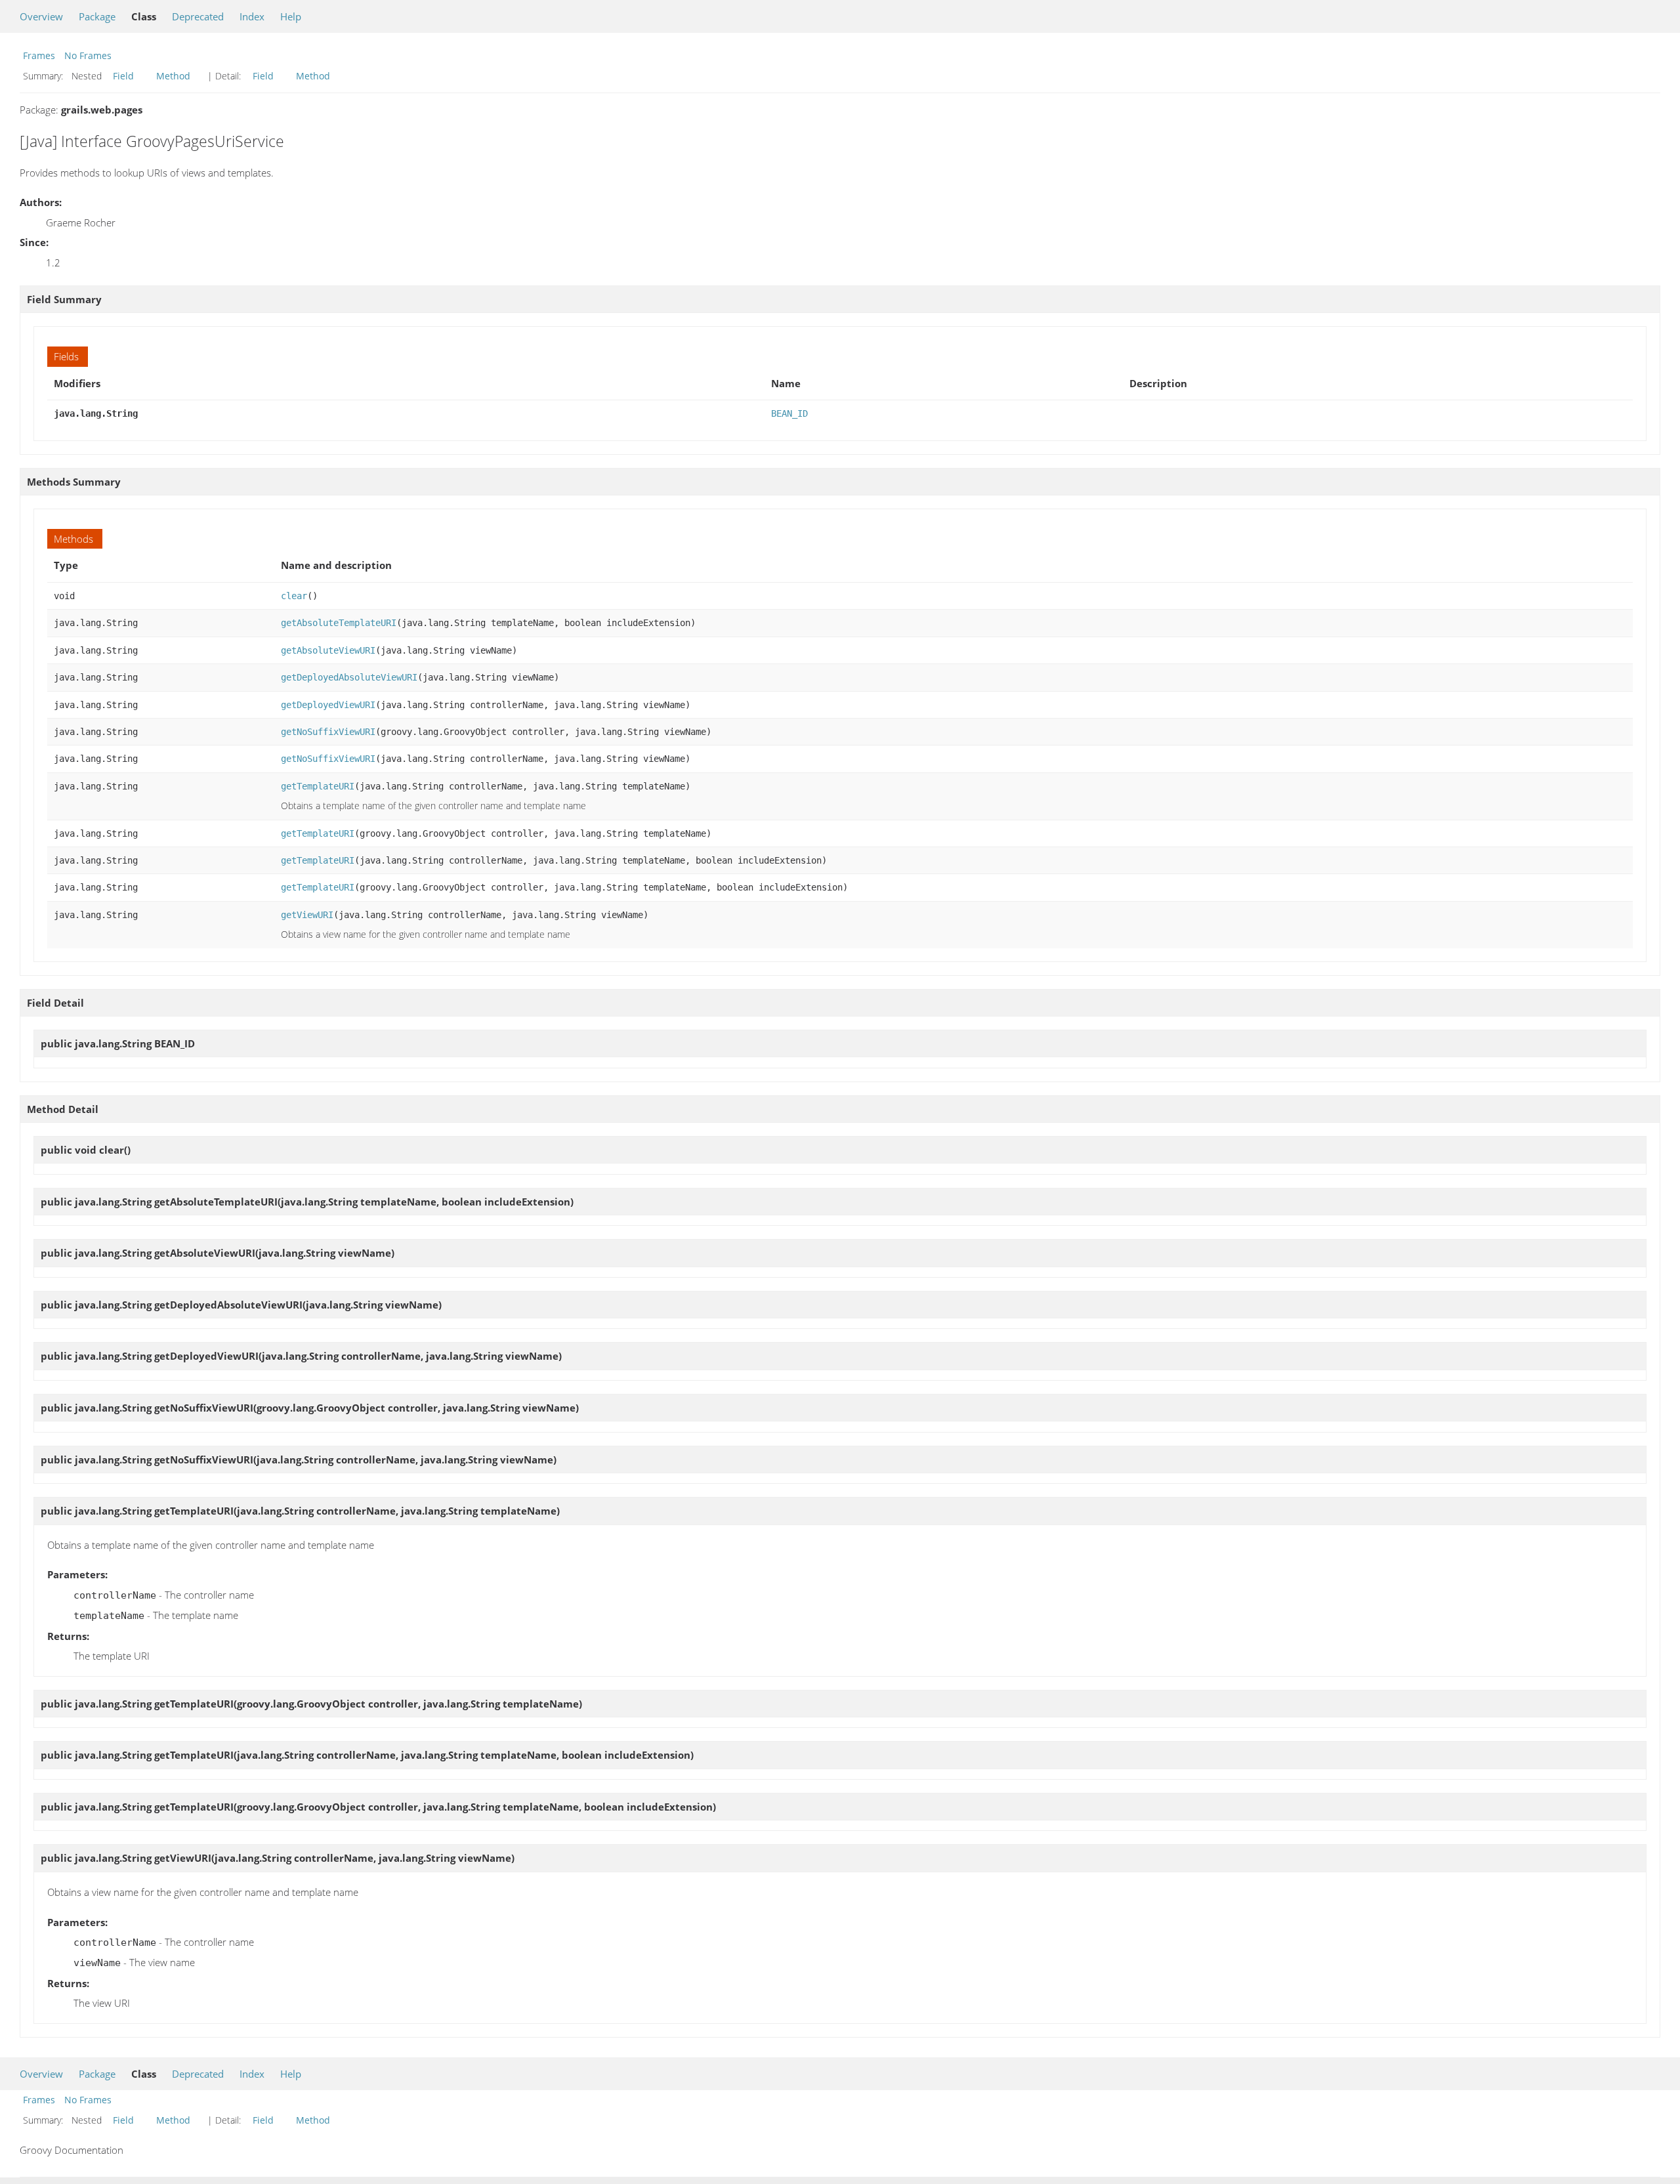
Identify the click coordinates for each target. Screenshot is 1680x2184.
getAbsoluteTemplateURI (339, 623)
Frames (39, 55)
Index (252, 16)
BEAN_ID (789, 413)
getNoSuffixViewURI (328, 732)
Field (123, 76)
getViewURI (307, 915)
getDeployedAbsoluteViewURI (349, 677)
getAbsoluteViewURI (328, 650)
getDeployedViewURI (328, 705)
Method (173, 76)
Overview (41, 16)
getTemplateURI (318, 786)
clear (294, 596)
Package (97, 16)
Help (291, 16)
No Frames (88, 55)
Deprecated (198, 16)
